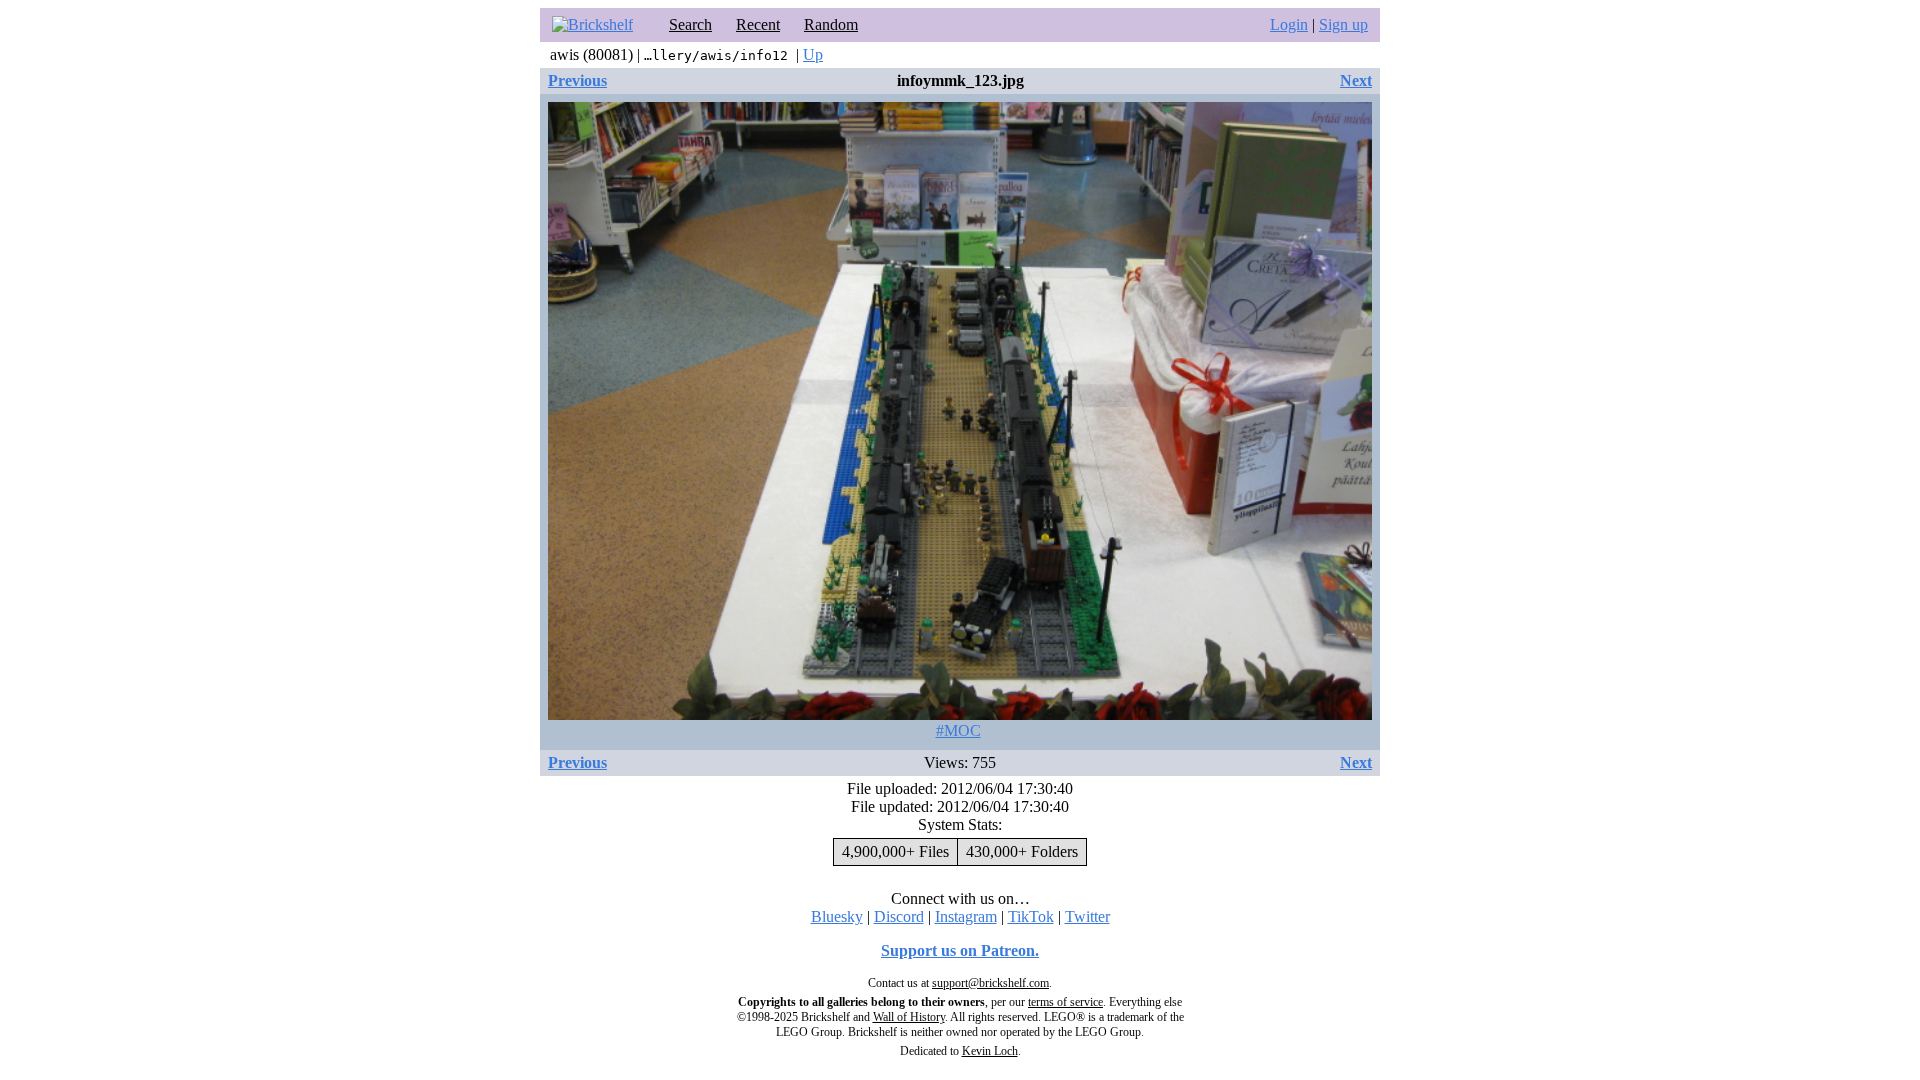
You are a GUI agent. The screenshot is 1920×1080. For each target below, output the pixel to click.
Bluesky (837, 916)
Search (690, 24)
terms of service (1065, 1002)
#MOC (958, 730)
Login (1289, 24)
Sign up (1343, 24)
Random (831, 24)
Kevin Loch (990, 1051)
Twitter (1087, 916)
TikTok (1031, 916)
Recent (758, 24)
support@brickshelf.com (990, 983)
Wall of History (909, 1017)
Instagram (966, 916)
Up (813, 54)
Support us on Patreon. (960, 950)
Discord (899, 916)
